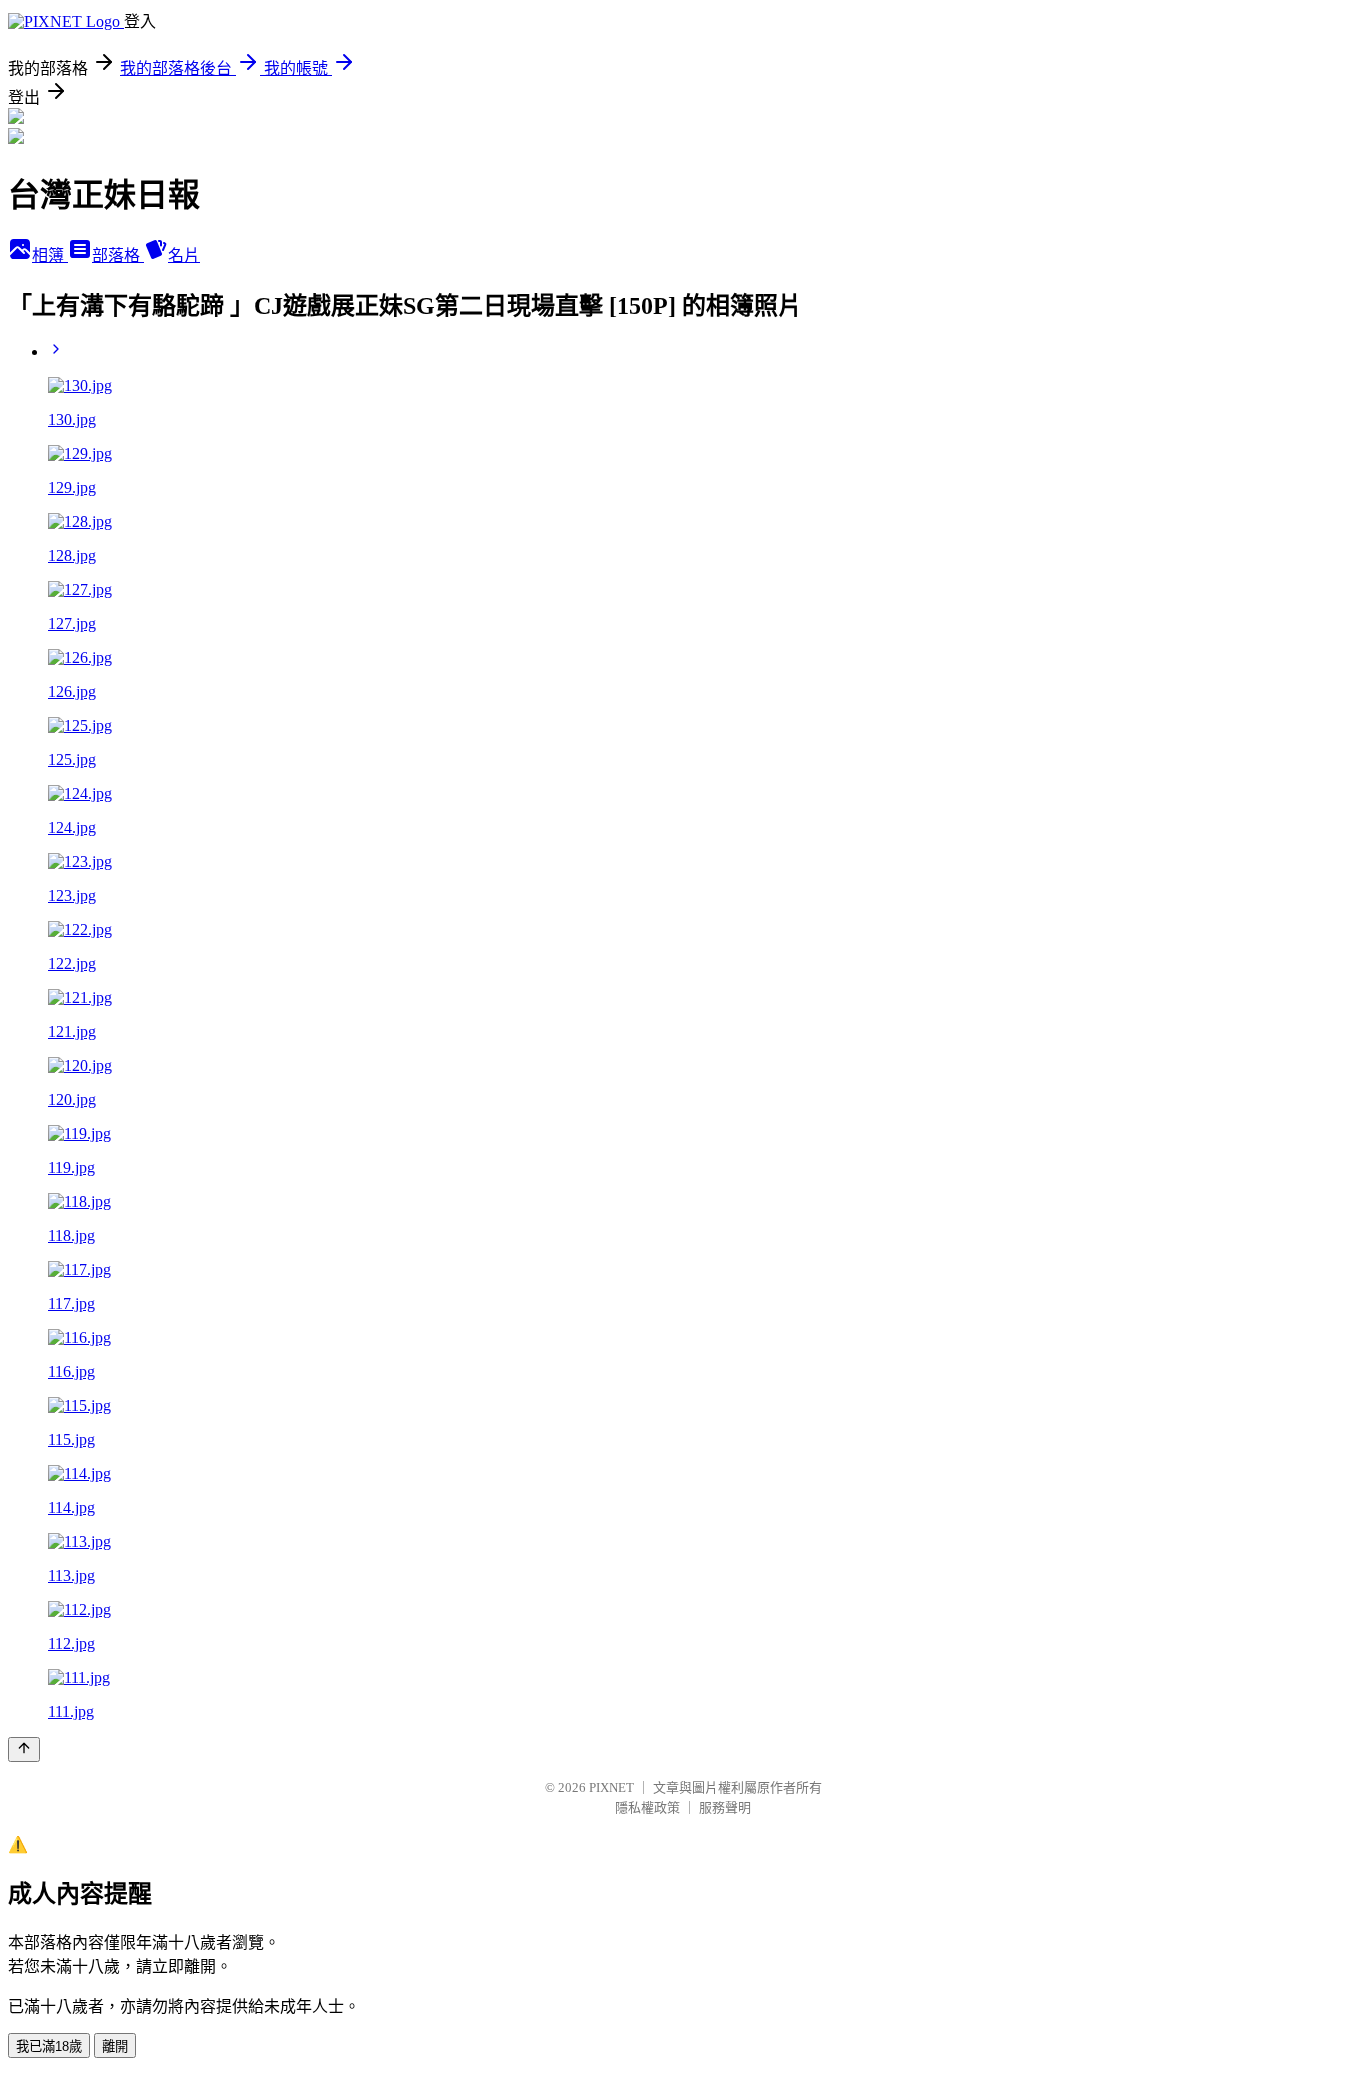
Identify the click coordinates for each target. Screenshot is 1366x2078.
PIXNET (611, 1787)
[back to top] (24, 1749)
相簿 (50, 255)
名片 (184, 255)
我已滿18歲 (49, 2046)
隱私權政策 (647, 1807)
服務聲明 (725, 1807)
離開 (115, 2046)
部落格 (118, 255)
